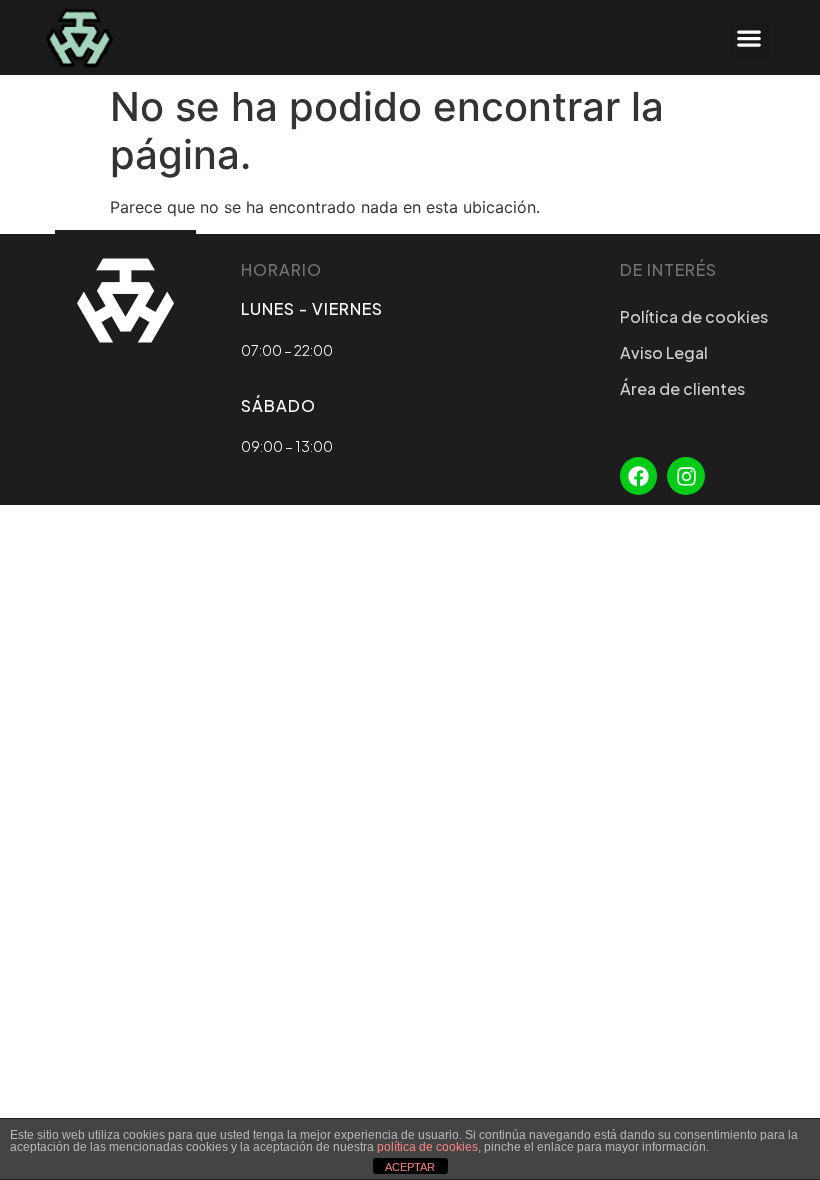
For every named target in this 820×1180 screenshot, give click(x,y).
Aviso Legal (664, 352)
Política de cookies (694, 316)
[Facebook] (639, 476)
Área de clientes (682, 388)
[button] (749, 37)
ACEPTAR (410, 1167)
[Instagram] (686, 476)
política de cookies (427, 1147)
